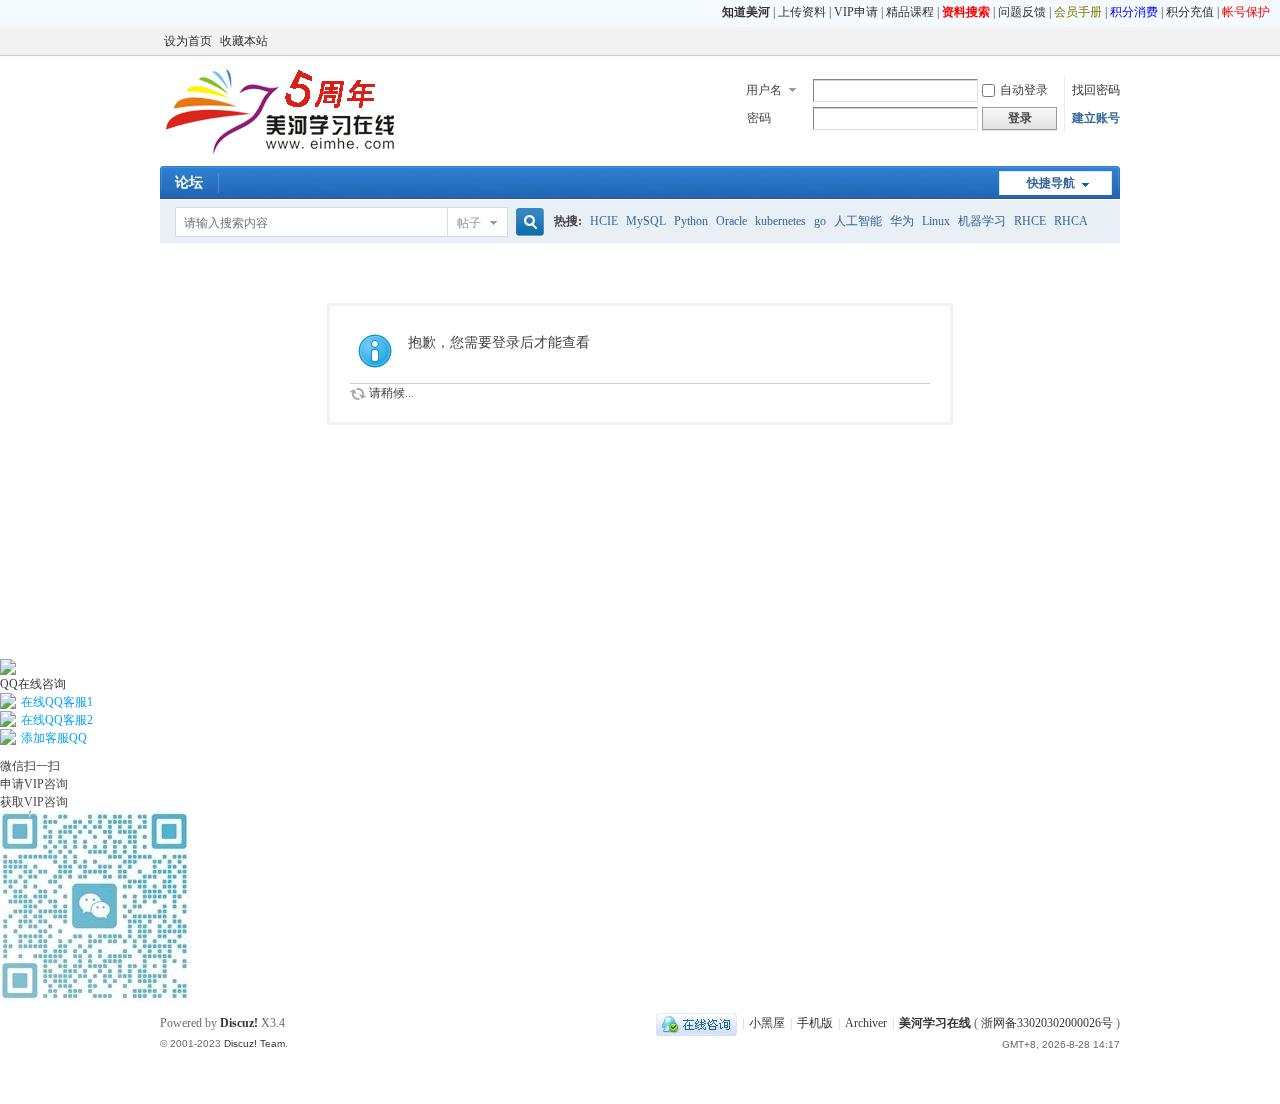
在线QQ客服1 (57, 702)
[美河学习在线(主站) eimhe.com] (280, 154)
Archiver (866, 1023)
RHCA (1071, 221)
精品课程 (910, 12)
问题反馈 (1022, 12)
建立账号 (1096, 118)
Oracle (731, 221)
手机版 (815, 1023)
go (820, 221)
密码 (759, 118)
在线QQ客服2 (57, 720)
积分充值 (1190, 12)
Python (691, 221)
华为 (902, 221)
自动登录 (1024, 90)
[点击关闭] (1, 650)
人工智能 (858, 221)
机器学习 (982, 221)
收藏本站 (244, 41)
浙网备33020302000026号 (1047, 1023)
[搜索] (527, 222)
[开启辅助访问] (1115, 41)
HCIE (604, 221)
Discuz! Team (254, 1043)
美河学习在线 (935, 1023)
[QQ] (696, 1023)
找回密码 (1096, 90)
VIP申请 (856, 12)
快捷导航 (1051, 183)
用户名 (764, 90)
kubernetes (780, 221)
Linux (936, 221)
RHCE (1030, 221)
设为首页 (188, 41)
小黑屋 (767, 1023)
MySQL (646, 221)
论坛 (189, 182)
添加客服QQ (54, 738)
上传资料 (802, 12)
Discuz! (239, 1023)
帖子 (469, 223)
